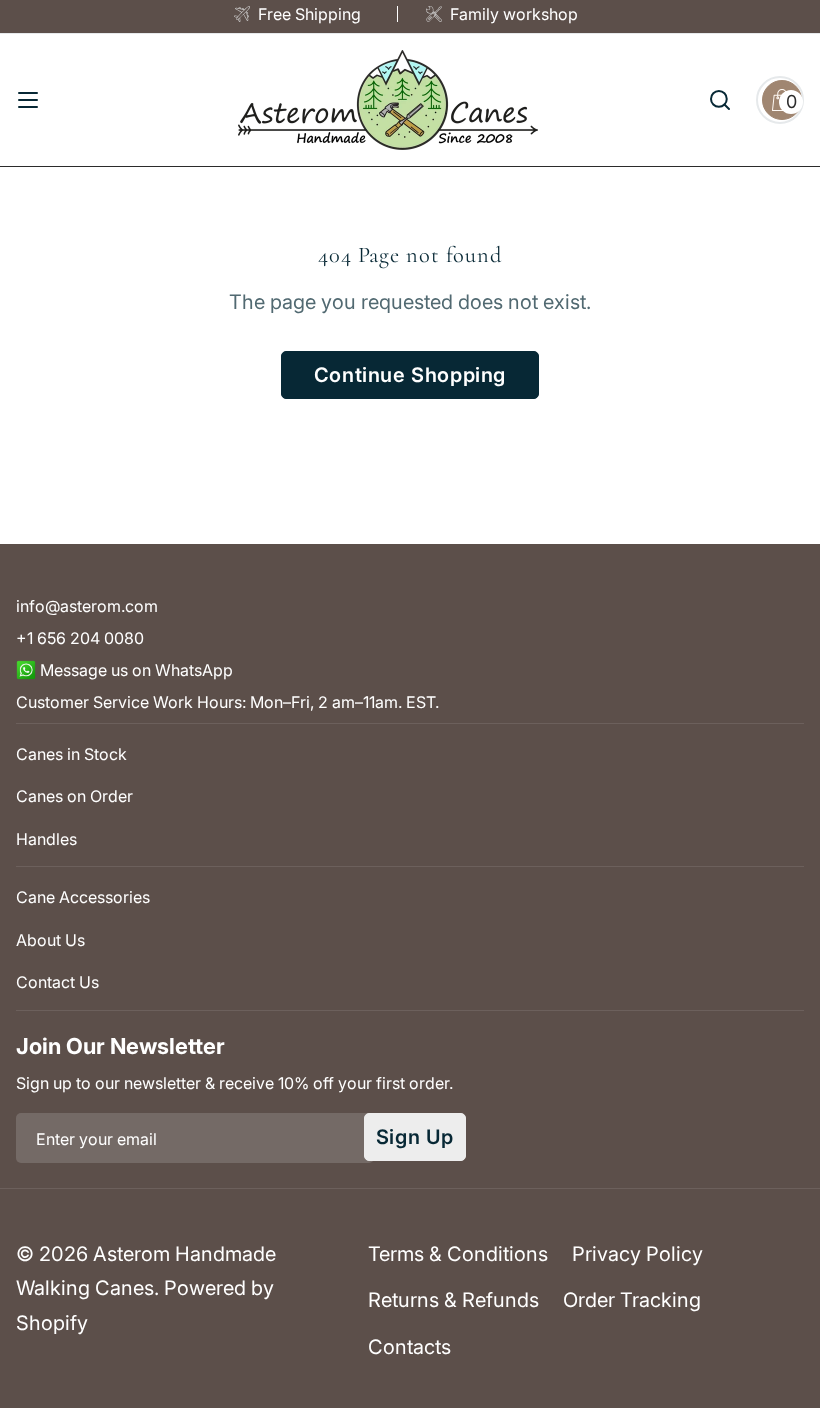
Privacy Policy (637, 1254)
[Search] (720, 100)
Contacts (409, 1347)
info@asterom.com (87, 606)
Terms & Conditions (458, 1254)
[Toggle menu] (28, 100)
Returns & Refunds (453, 1300)
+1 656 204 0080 (80, 638)
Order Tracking (632, 1300)
